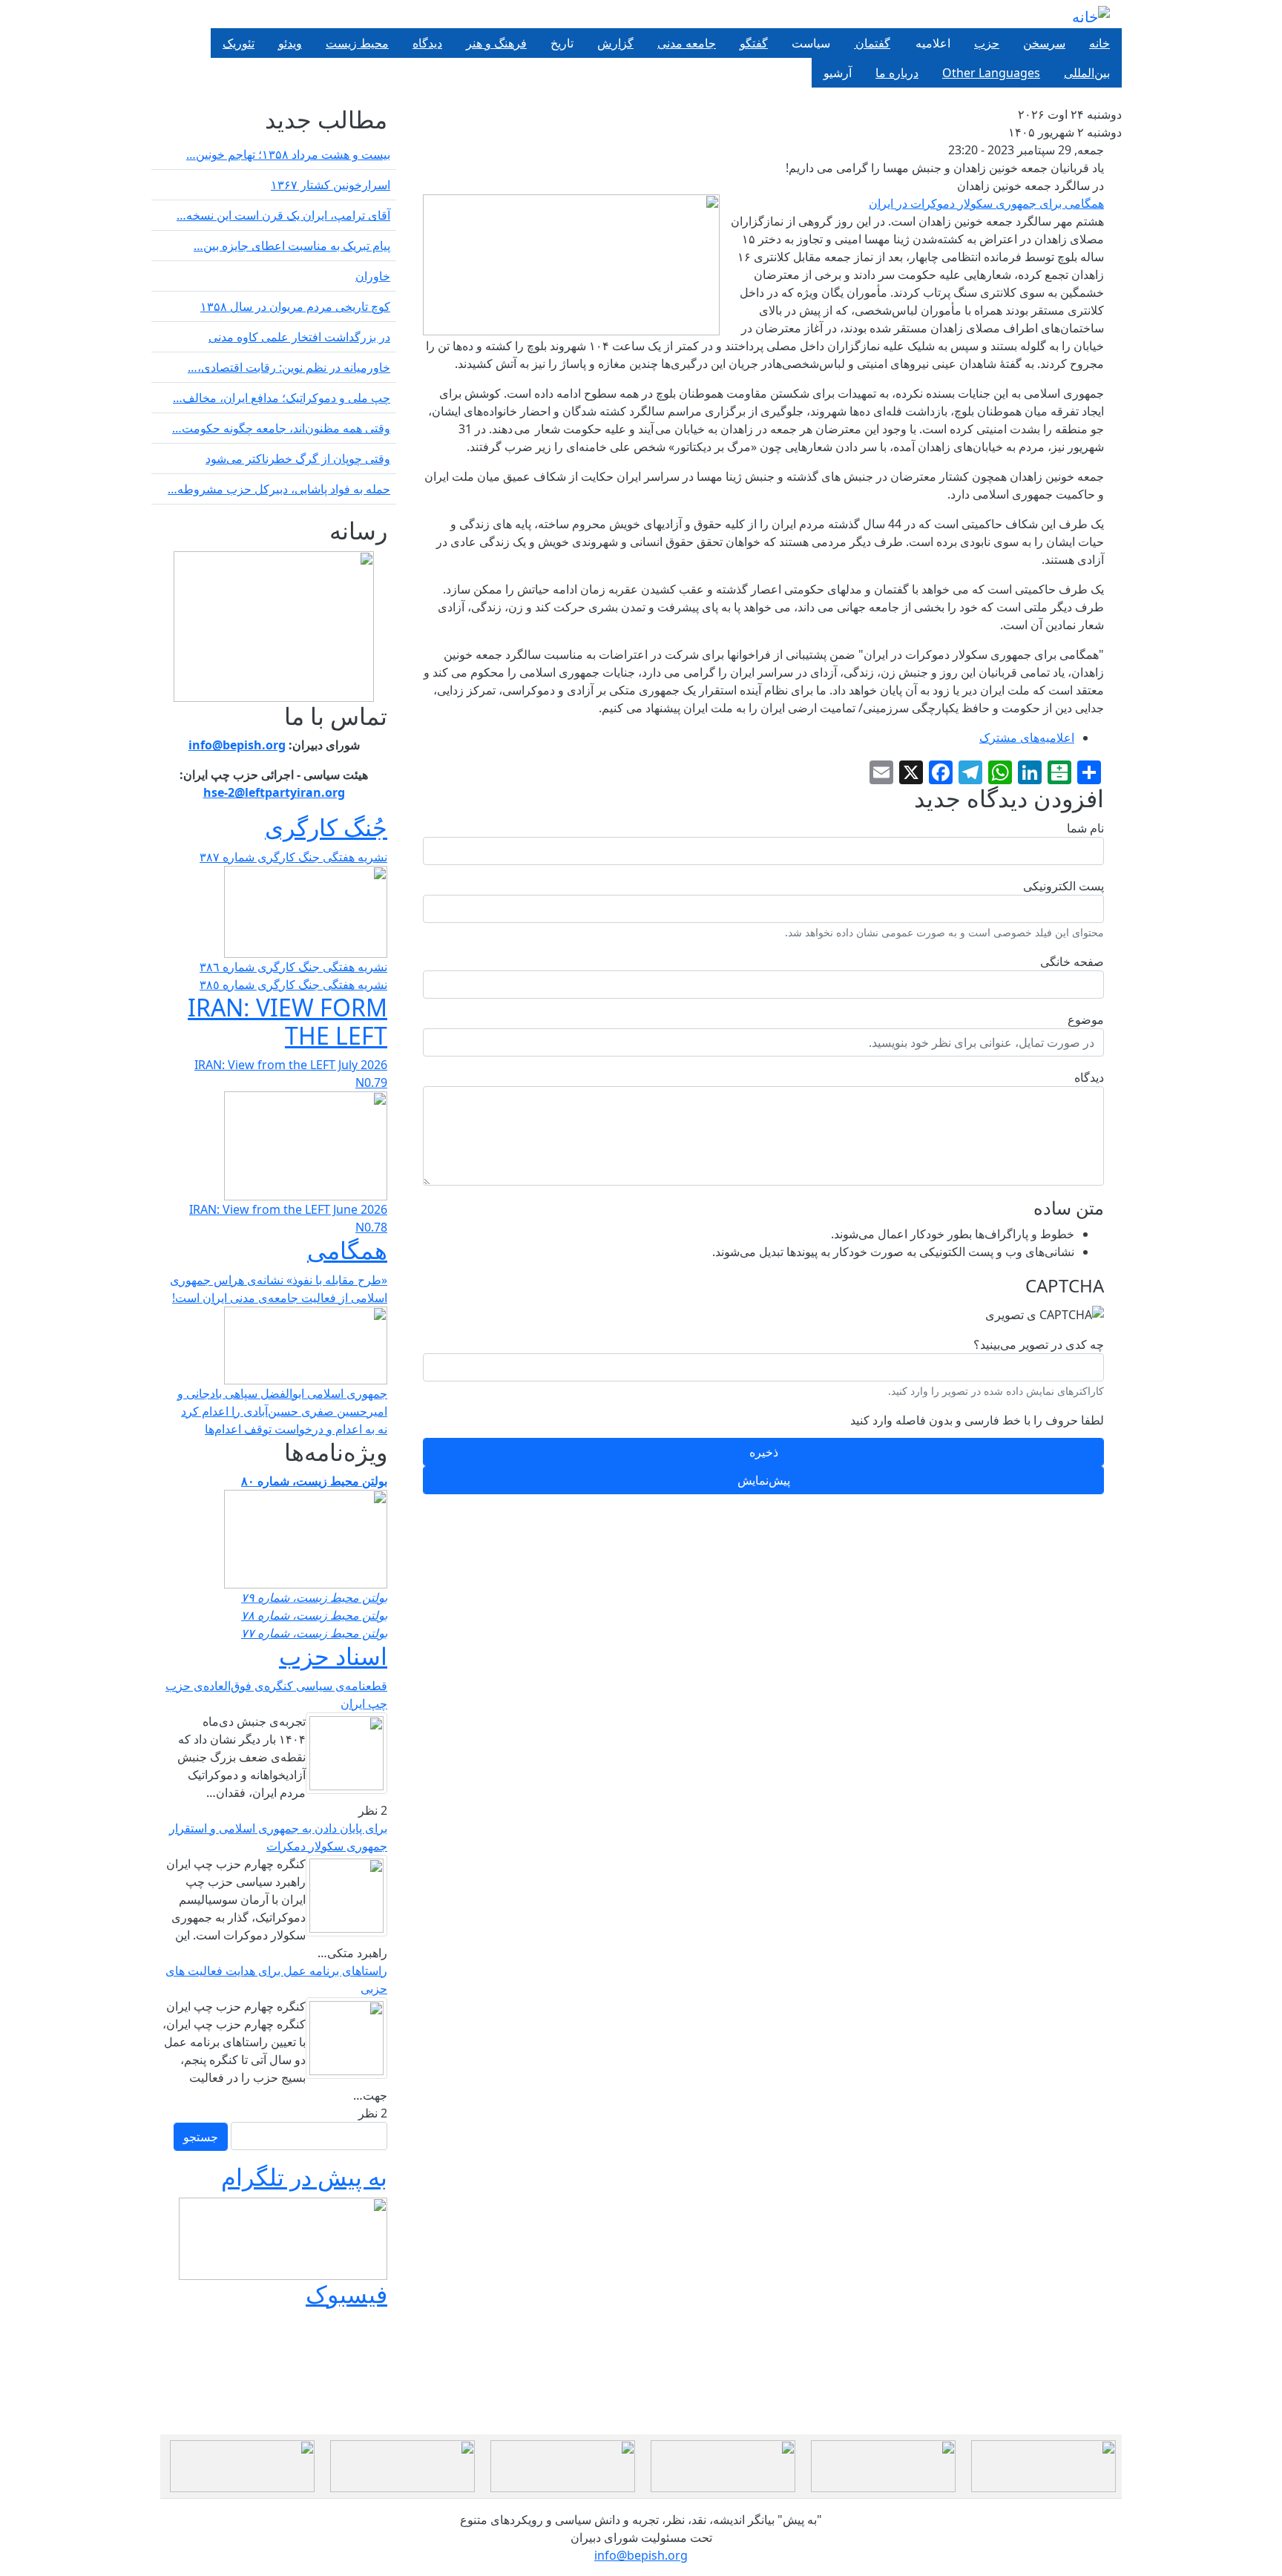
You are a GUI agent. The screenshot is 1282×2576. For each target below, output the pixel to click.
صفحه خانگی (1072, 962)
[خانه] (1091, 17)
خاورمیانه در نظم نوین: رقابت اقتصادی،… (289, 367)
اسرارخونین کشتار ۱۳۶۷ (331, 185)
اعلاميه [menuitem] (932, 43)
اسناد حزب (333, 1656)
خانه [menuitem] (1099, 43)
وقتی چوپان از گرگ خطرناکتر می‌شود (298, 459)
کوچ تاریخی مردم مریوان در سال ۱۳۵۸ (295, 306)
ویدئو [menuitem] (290, 43)
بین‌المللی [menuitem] (1087, 73)
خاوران (373, 276)
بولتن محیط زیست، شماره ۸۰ (314, 1481)
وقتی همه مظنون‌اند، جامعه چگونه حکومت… (281, 428)
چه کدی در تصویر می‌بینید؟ (1039, 1344)
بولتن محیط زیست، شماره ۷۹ (314, 1597)
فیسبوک (346, 2294)
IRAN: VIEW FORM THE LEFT (287, 1021)
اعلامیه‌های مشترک (1027, 737)
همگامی (347, 1250)
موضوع (1086, 1019)
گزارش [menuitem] (615, 43)
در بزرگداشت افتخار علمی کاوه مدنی (299, 337)
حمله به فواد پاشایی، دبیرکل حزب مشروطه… (279, 489)
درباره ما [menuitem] (897, 73)
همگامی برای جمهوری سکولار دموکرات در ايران (986, 203)
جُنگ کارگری (326, 827)
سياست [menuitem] (811, 43)
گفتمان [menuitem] (872, 43)
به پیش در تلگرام (304, 2176)
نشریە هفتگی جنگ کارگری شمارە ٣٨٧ (293, 857)
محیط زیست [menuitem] (357, 43)
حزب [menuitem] (987, 43)
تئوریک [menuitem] (239, 43)
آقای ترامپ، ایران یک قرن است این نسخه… (283, 215)
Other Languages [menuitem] (991, 73)
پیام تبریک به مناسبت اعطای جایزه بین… (292, 246)
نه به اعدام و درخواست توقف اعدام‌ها (296, 1429)
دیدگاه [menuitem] (427, 43)
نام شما (1085, 828)
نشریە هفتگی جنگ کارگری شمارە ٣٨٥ (293, 985)
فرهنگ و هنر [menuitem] (496, 43)
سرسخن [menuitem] (1044, 43)
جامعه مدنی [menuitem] (687, 43)
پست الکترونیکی (1064, 886)
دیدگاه (1089, 1077)
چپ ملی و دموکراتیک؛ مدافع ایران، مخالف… (282, 398)
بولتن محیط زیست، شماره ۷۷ (314, 1633)
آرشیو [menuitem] (838, 73)
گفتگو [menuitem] (754, 43)
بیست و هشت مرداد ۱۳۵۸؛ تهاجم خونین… (288, 154)
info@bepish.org (641, 2555)
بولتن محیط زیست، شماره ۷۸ (314, 1615)
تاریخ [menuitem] (562, 43)
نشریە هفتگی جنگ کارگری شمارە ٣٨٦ (293, 967)
